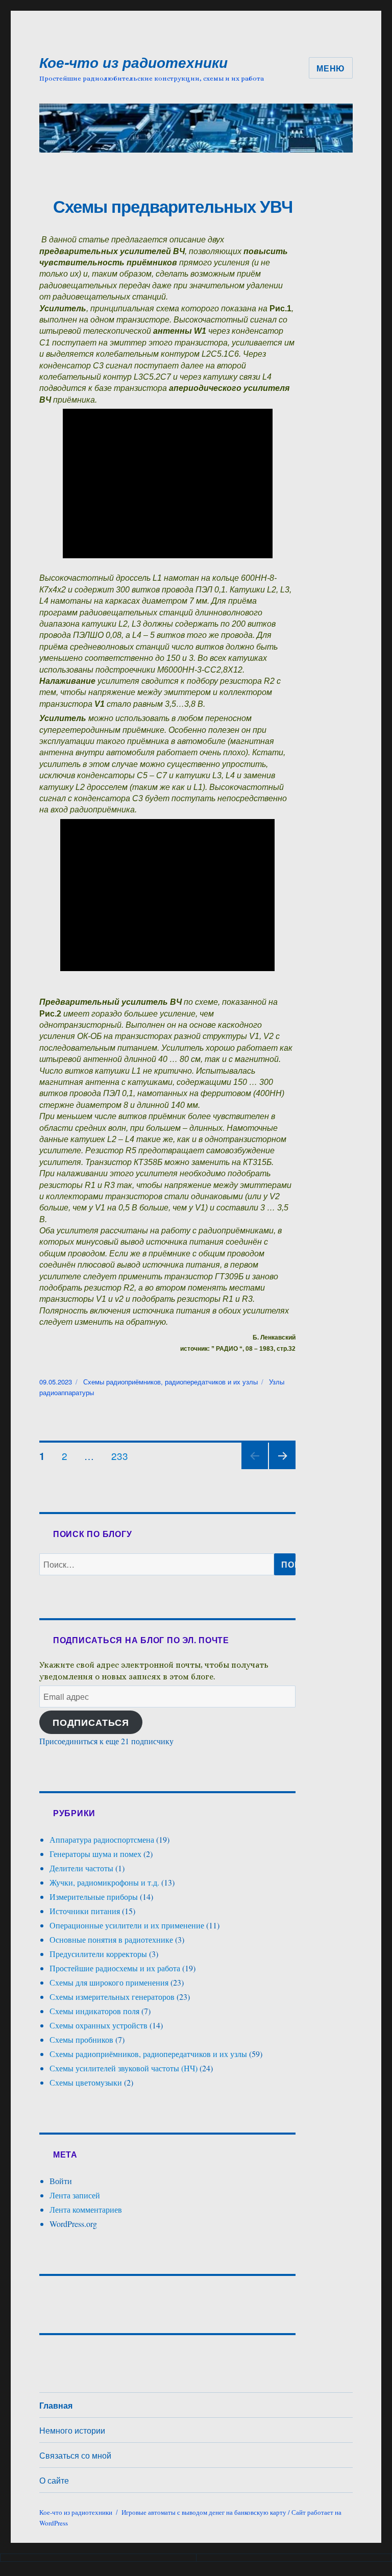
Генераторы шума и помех (95, 1854)
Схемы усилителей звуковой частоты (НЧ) (124, 2068)
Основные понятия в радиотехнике (111, 1939)
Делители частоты (81, 1868)
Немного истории (72, 2430)
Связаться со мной (75, 2455)
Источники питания (85, 1911)
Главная (56, 2405)
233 (123, 1453)
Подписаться (91, 1722)
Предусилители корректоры (98, 1954)
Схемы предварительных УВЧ (173, 206)
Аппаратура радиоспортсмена (102, 1839)
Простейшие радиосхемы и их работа (115, 1968)
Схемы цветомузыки (86, 2082)
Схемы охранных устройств (99, 2025)
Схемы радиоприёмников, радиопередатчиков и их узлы (170, 1382)
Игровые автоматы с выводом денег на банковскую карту (204, 2512)
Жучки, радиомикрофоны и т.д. (104, 1882)
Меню (331, 68)
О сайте (54, 2480)
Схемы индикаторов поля (94, 2011)
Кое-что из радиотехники (133, 62)
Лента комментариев (86, 2209)
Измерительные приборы (94, 1897)
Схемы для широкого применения (109, 1982)
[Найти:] (157, 1564)
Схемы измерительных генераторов (112, 1997)
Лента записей (75, 2195)
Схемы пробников (81, 2039)
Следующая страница (282, 1468)
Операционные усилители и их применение (127, 1925)
